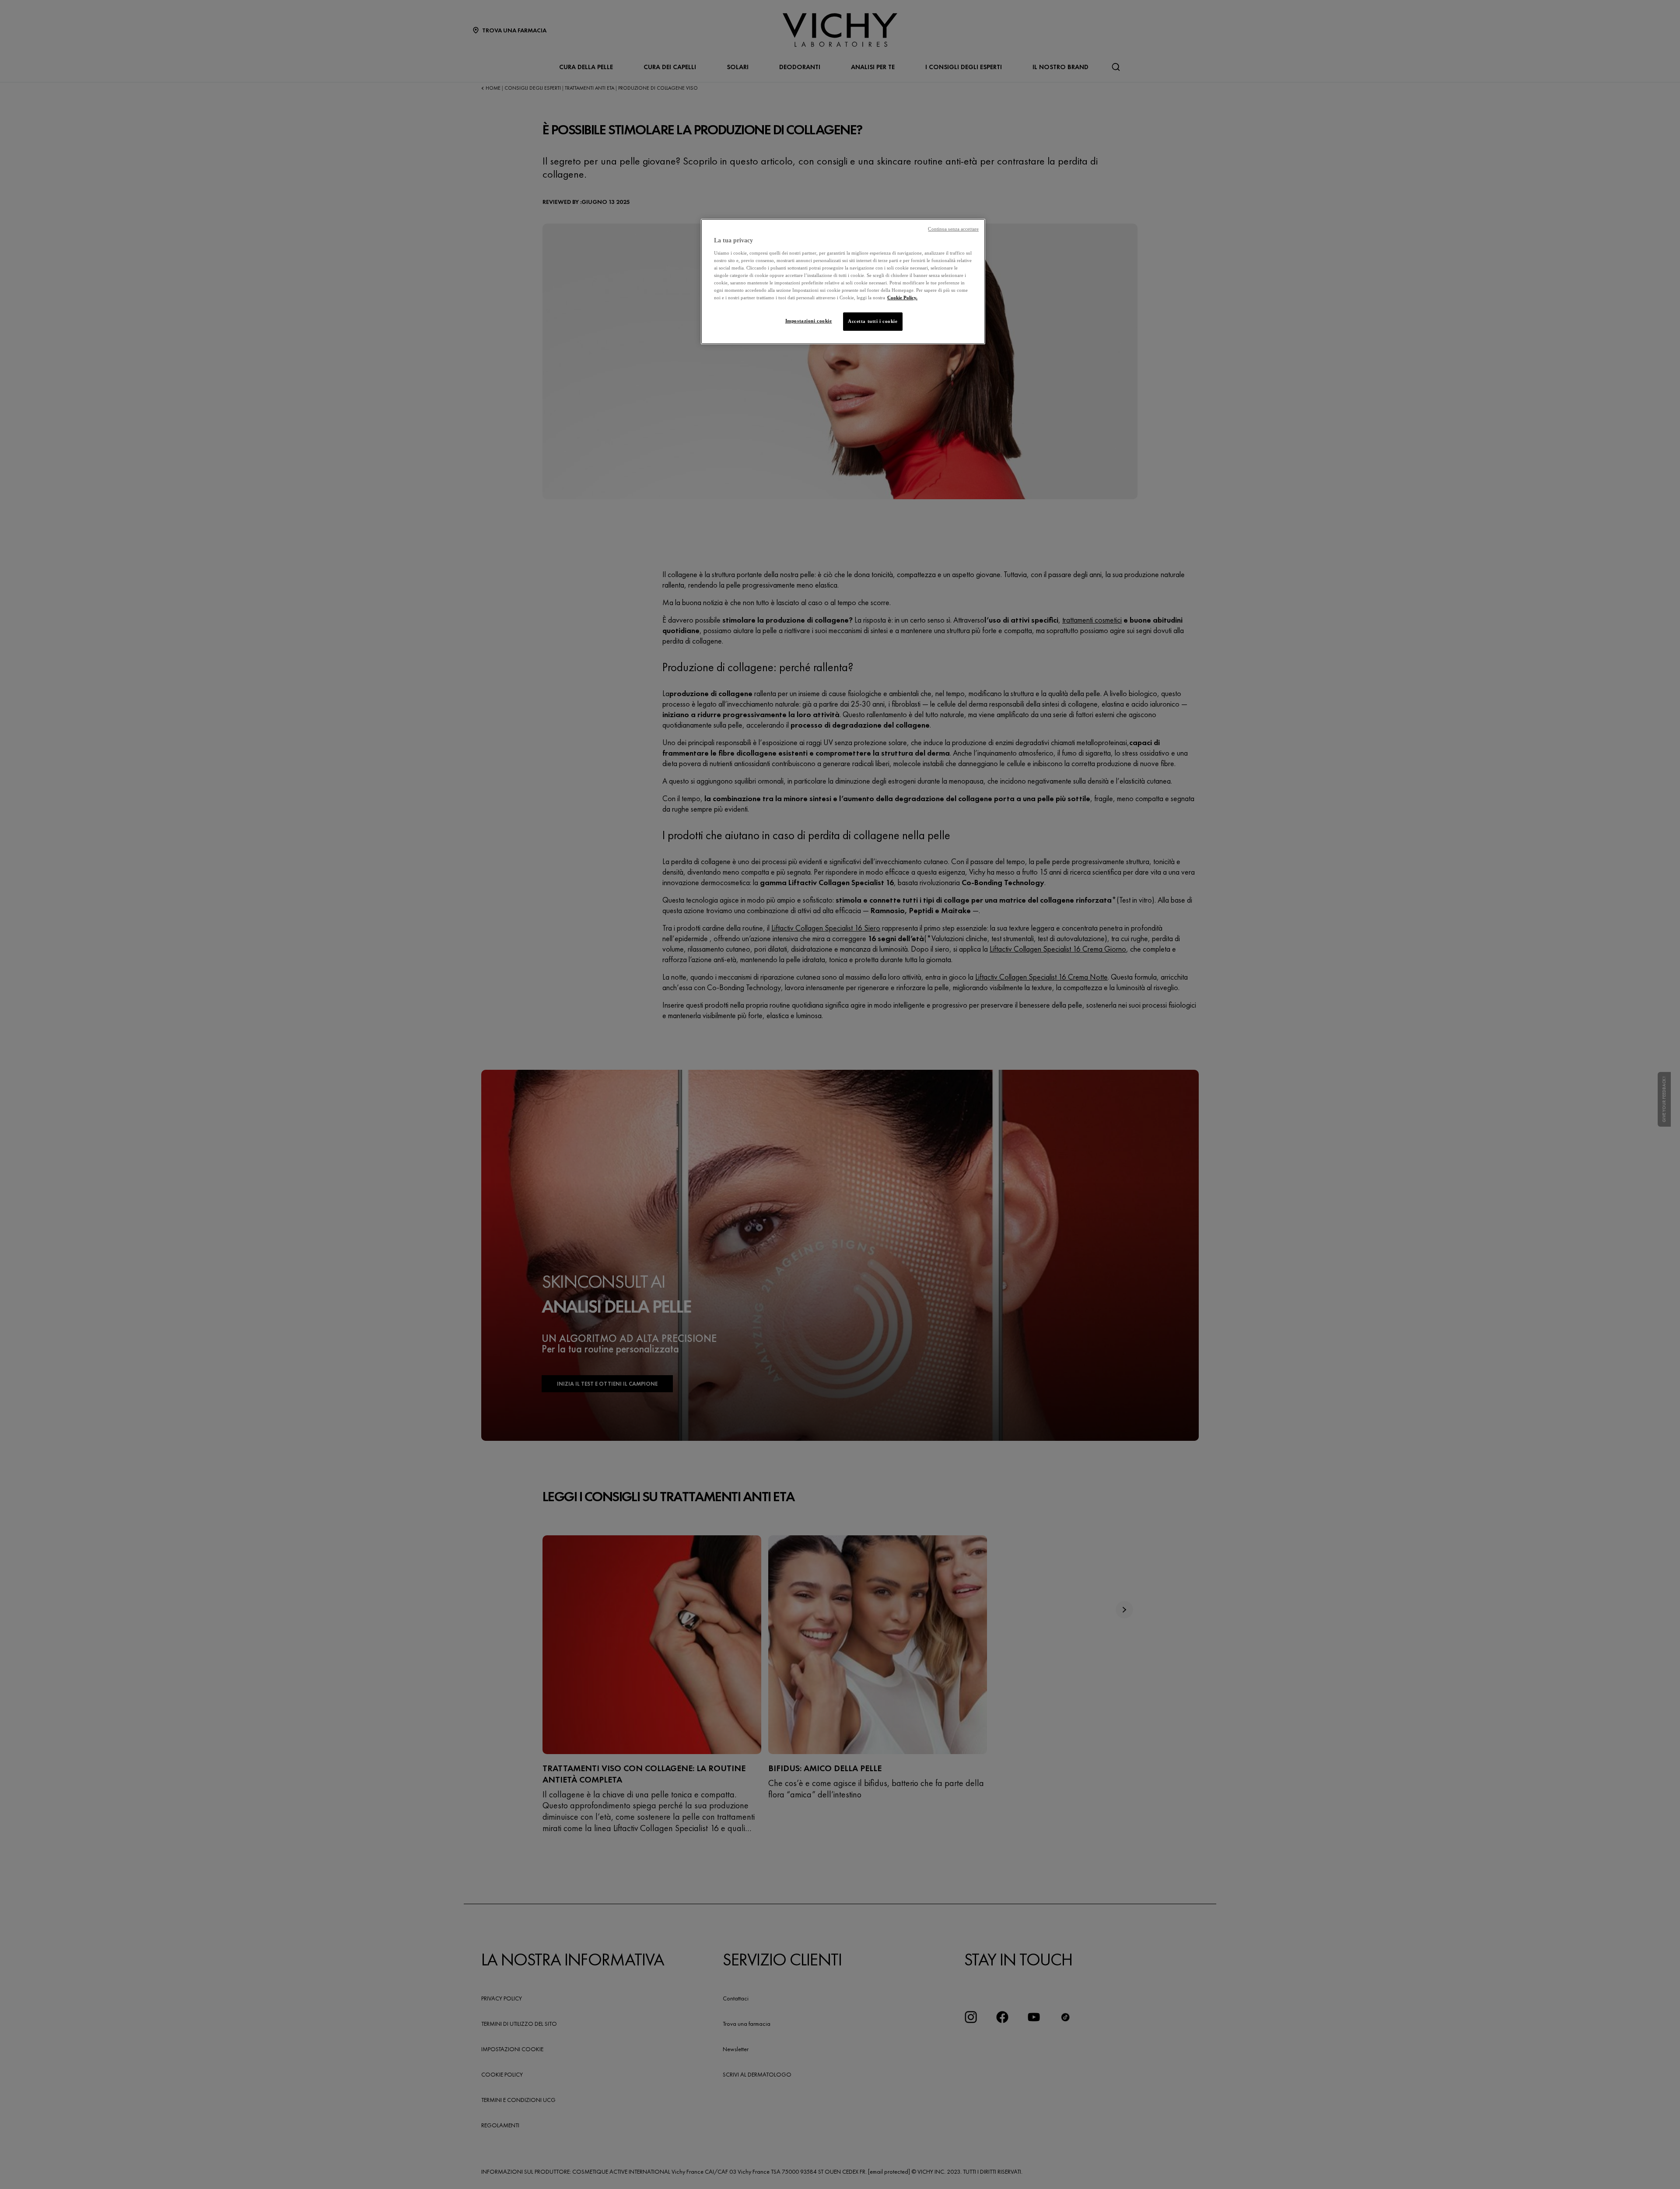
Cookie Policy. (902, 298)
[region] (843, 282)
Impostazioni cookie (809, 321)
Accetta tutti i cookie (873, 321)
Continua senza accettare (953, 229)
